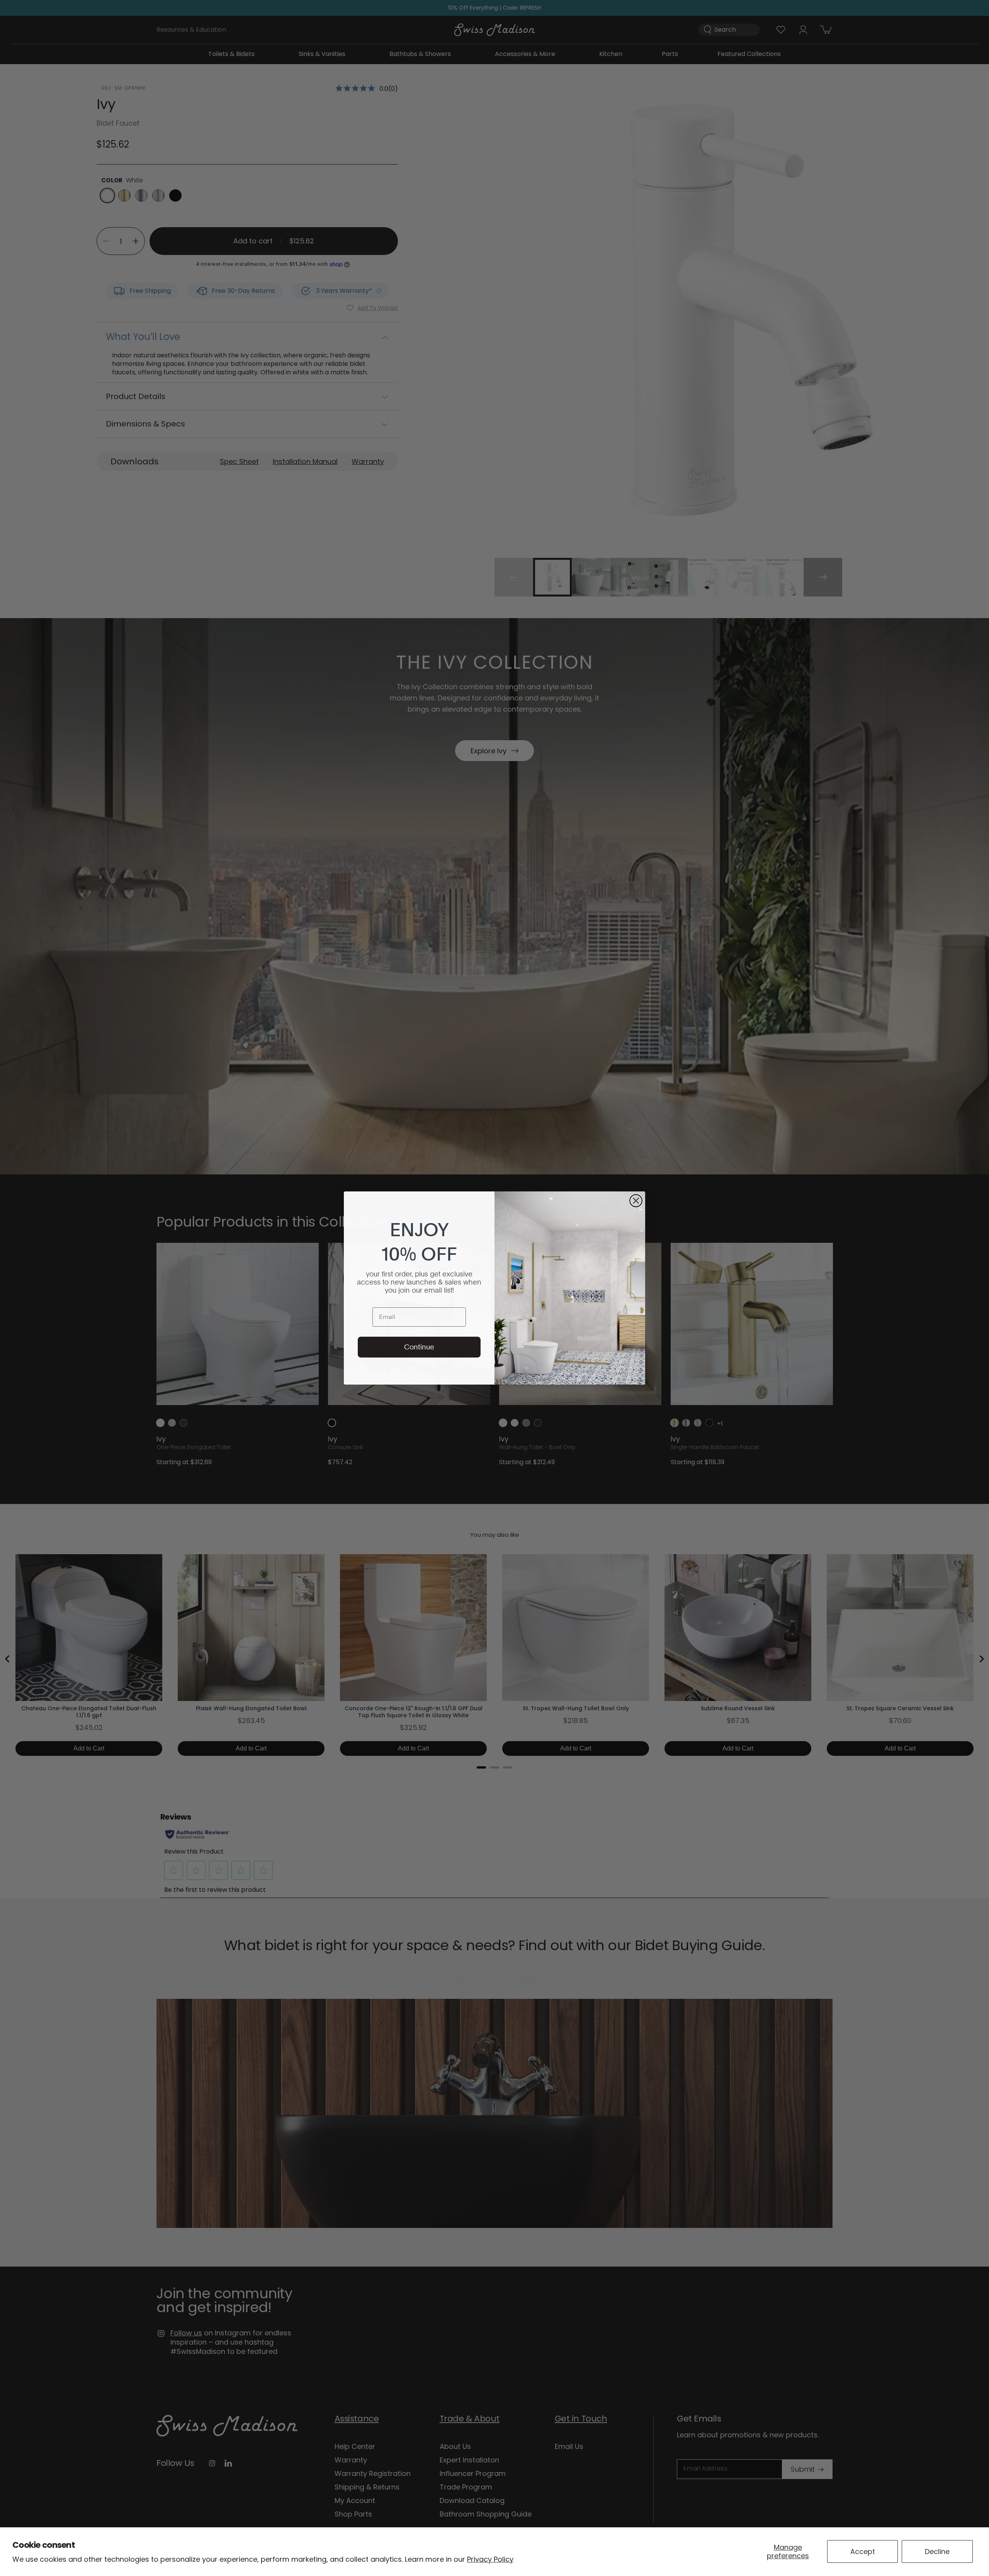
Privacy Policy (490, 2559)
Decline (937, 2551)
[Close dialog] (636, 1201)
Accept (863, 2551)
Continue (419, 1347)
